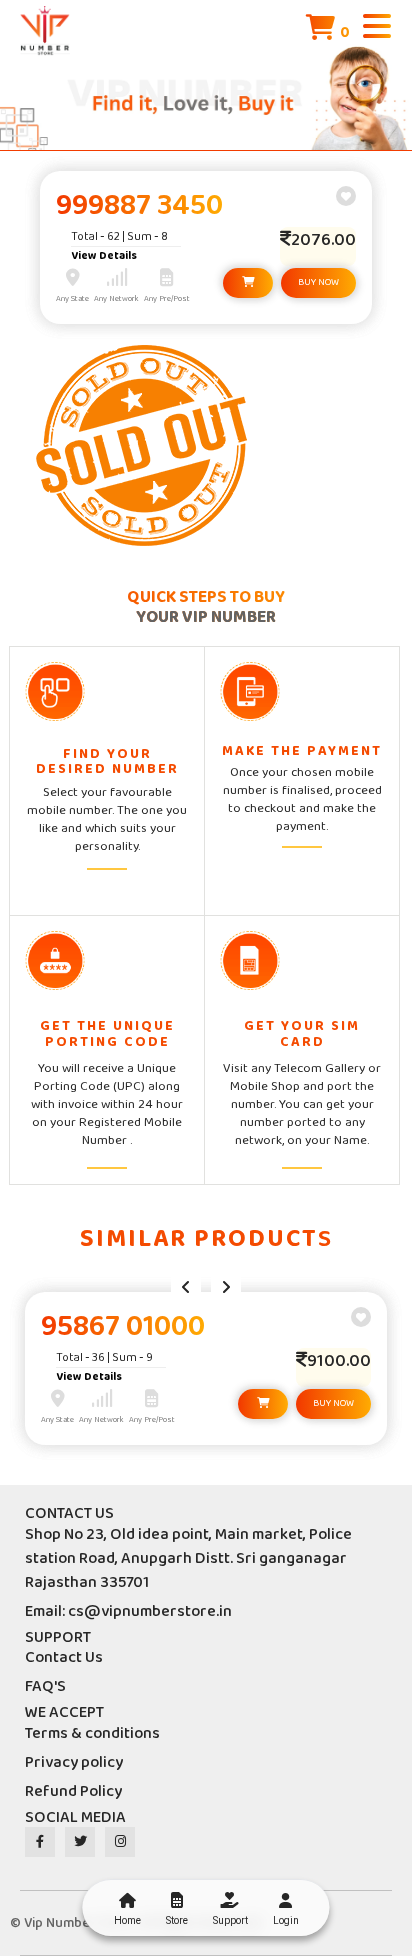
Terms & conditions (92, 1733)
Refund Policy (73, 1791)
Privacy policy (74, 1762)
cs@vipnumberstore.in (150, 1611)
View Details (104, 255)
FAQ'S (45, 1686)
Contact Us (64, 1657)
